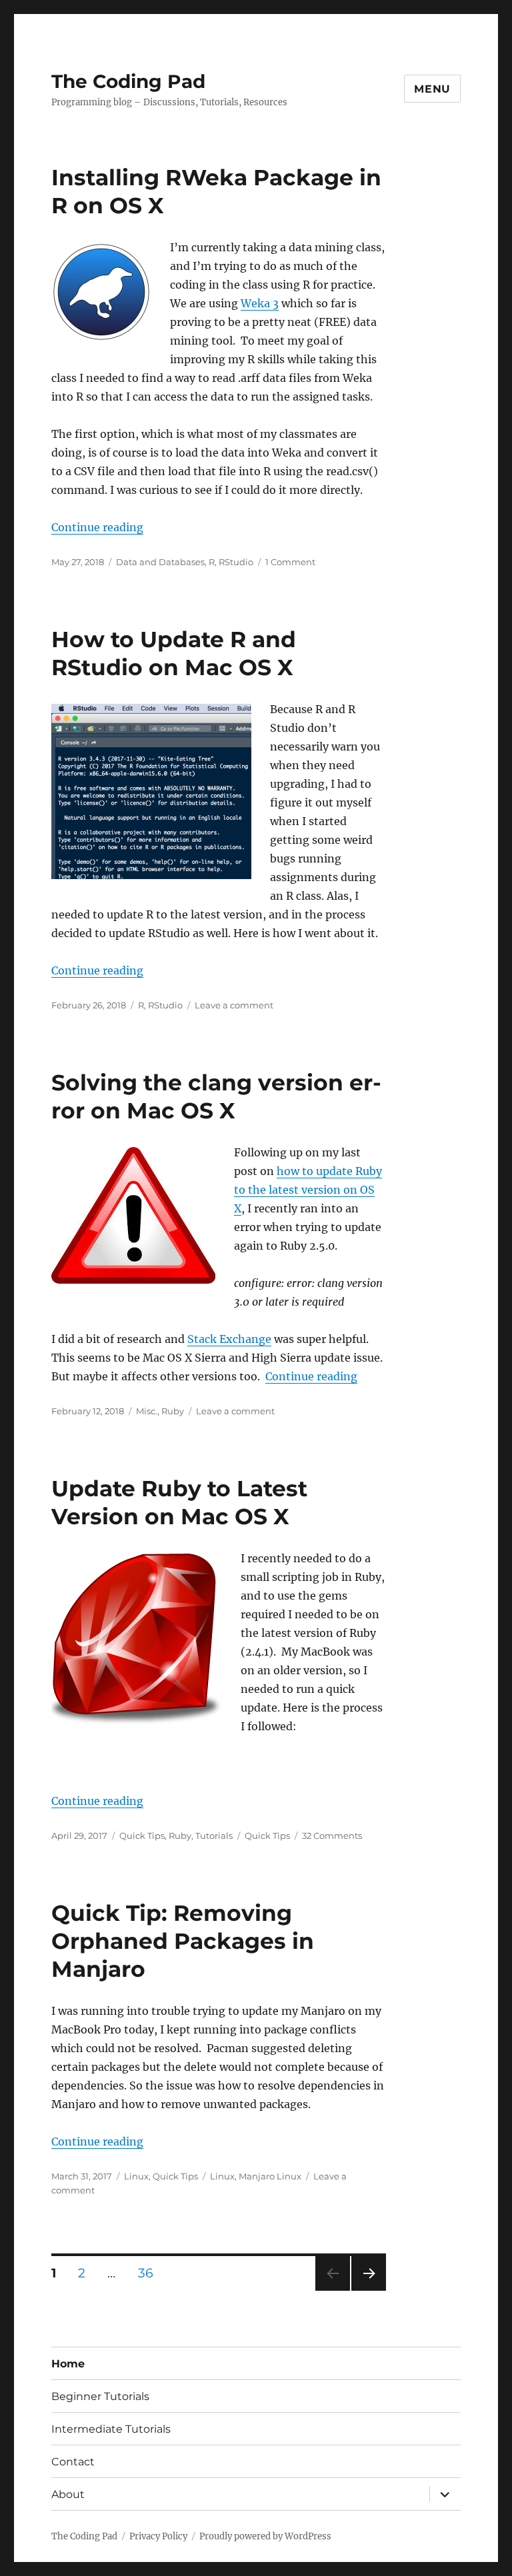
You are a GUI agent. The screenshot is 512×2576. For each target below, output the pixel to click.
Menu (432, 89)
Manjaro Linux (270, 2176)
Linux (136, 2176)
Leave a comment (234, 1005)
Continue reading (97, 527)
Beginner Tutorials (100, 2396)
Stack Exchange (229, 1339)
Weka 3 (260, 303)
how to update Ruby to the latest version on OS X (308, 1190)
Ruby (173, 1411)
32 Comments (332, 1836)
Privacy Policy (158, 2536)
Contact (73, 2462)
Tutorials (214, 1836)
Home (68, 2364)
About (68, 2494)
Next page (368, 2290)
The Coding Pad (128, 81)
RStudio (236, 562)
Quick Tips (142, 1836)
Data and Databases (160, 562)
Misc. (147, 1411)
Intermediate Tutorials (111, 2429)
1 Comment (290, 562)
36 (150, 2273)
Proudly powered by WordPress (265, 2536)
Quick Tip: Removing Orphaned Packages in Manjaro (183, 1941)
